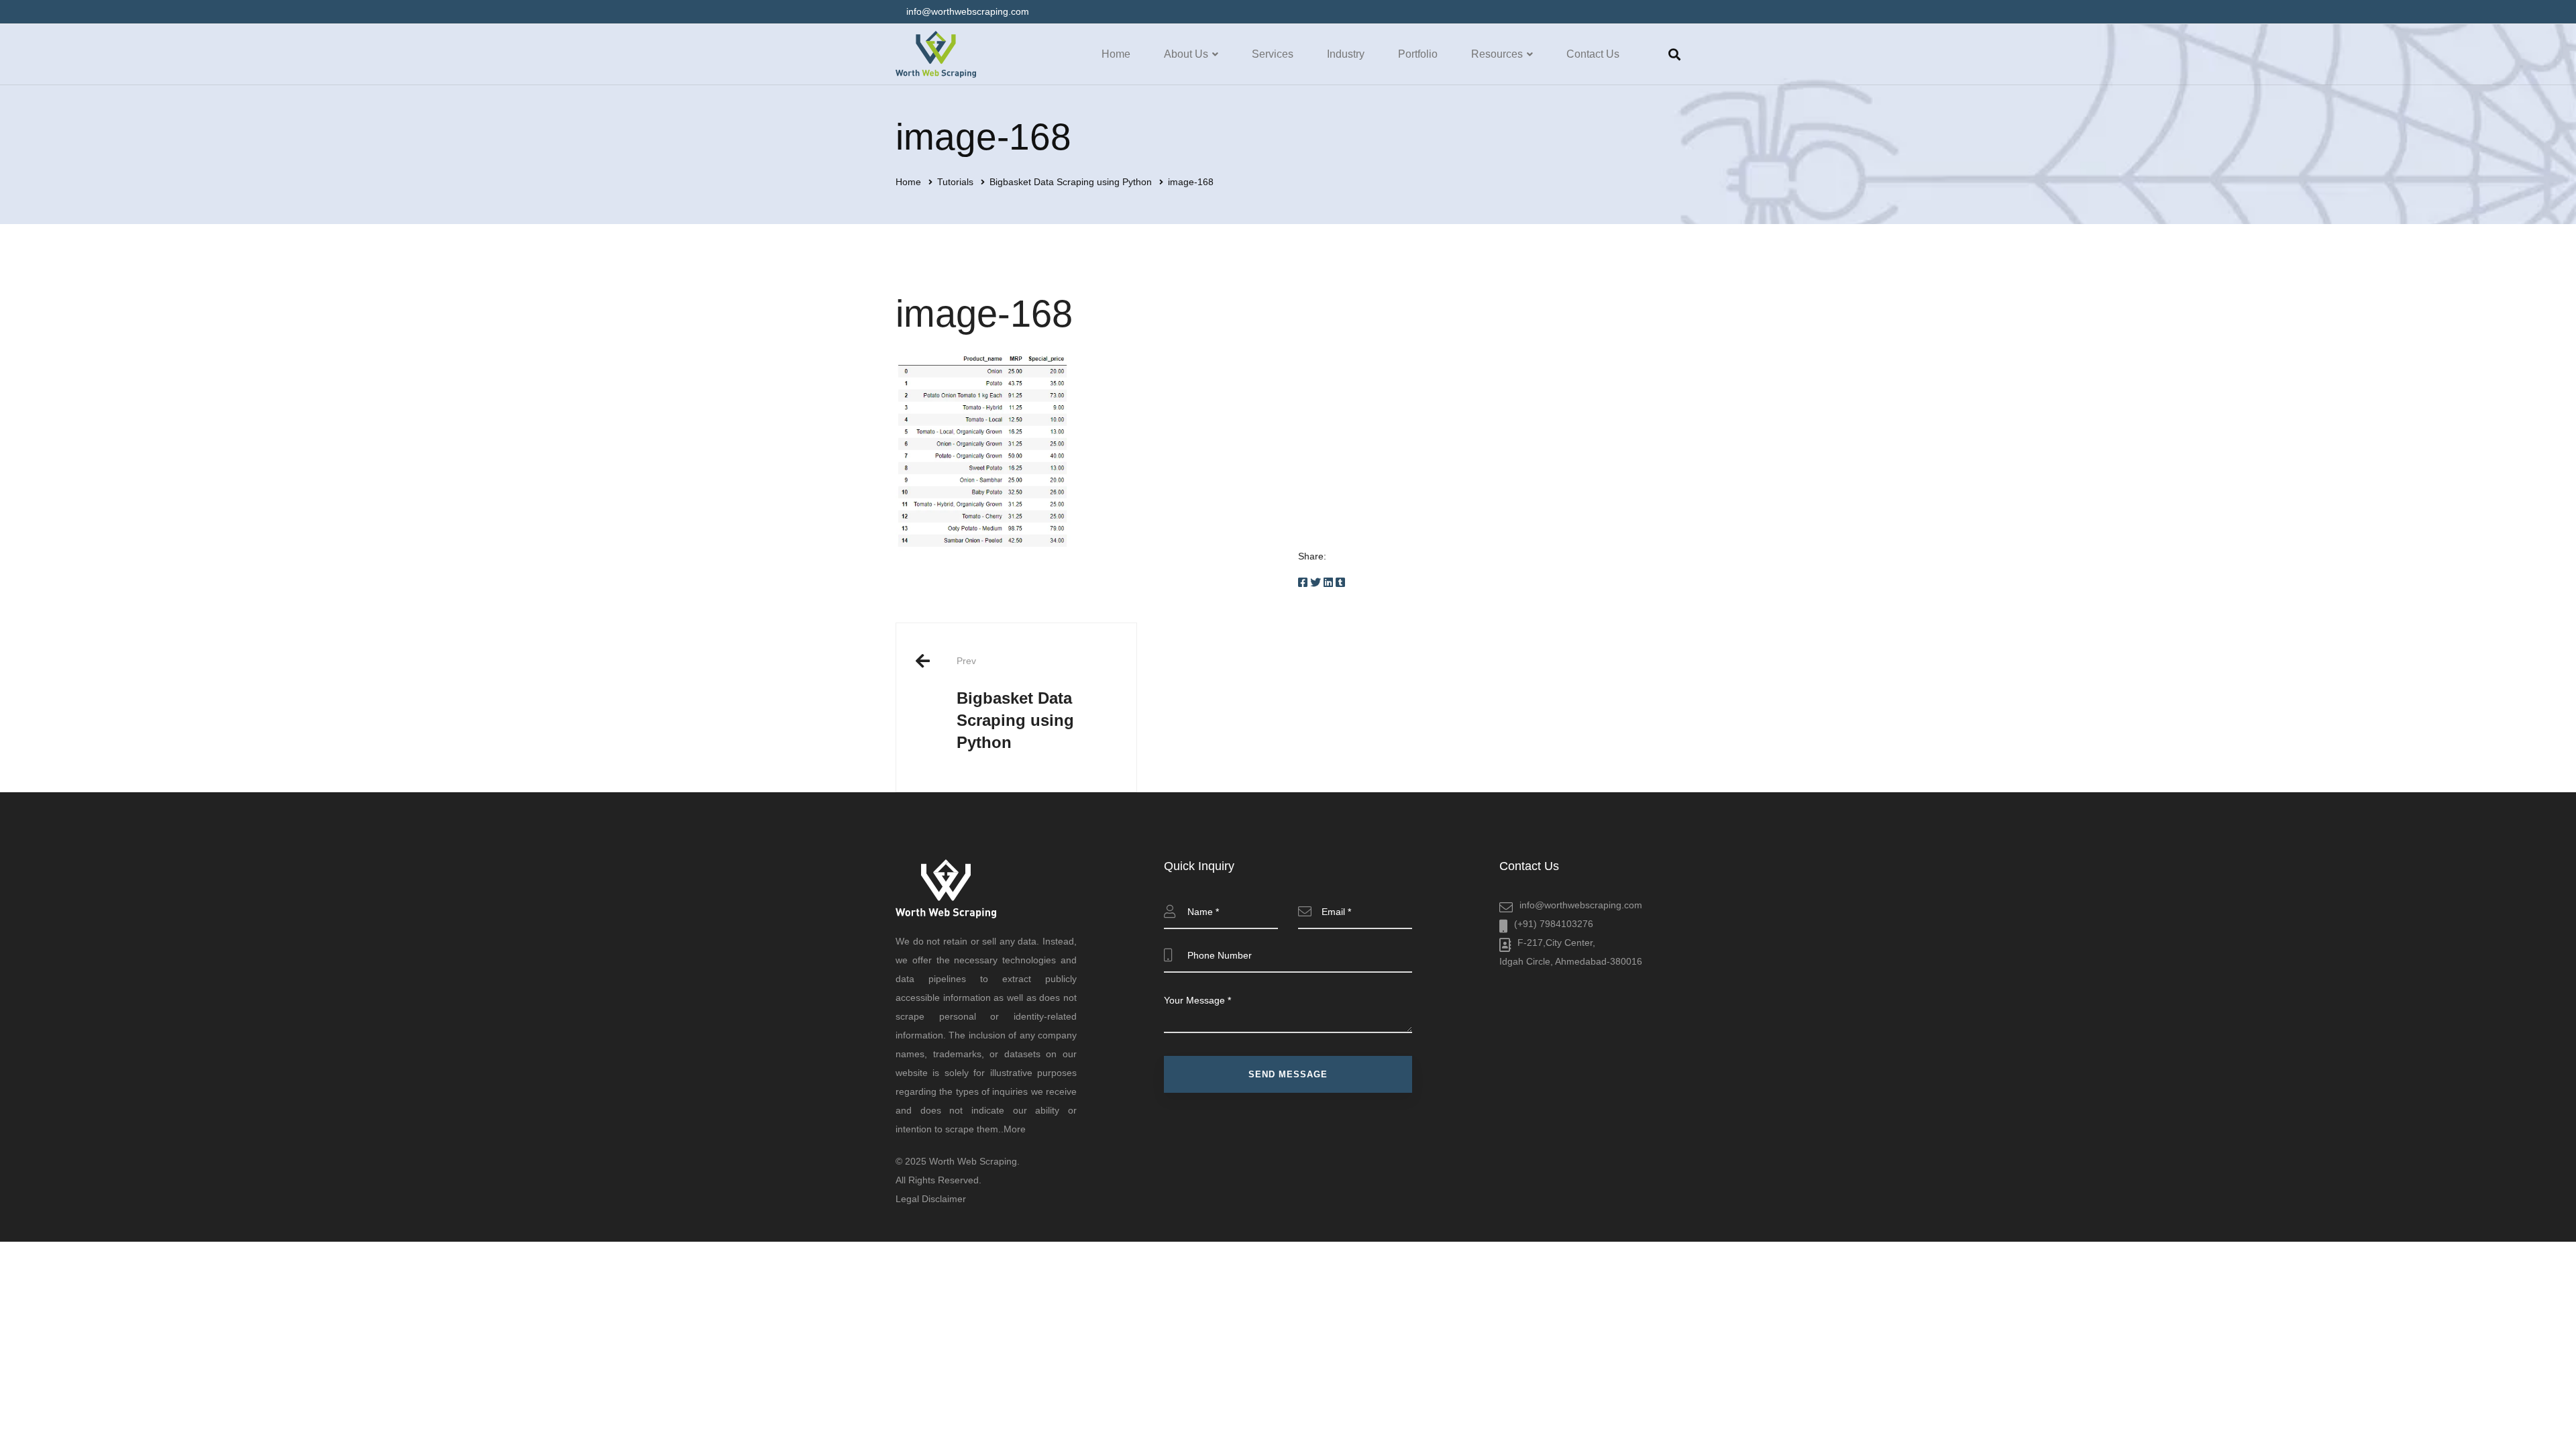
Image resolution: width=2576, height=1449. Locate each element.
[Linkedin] (1328, 583)
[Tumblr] (1340, 583)
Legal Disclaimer (931, 1199)
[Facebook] (1303, 583)
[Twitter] (1316, 583)
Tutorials (955, 182)
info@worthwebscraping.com (1581, 905)
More (1015, 1129)
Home (908, 182)
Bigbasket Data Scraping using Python (1071, 182)
